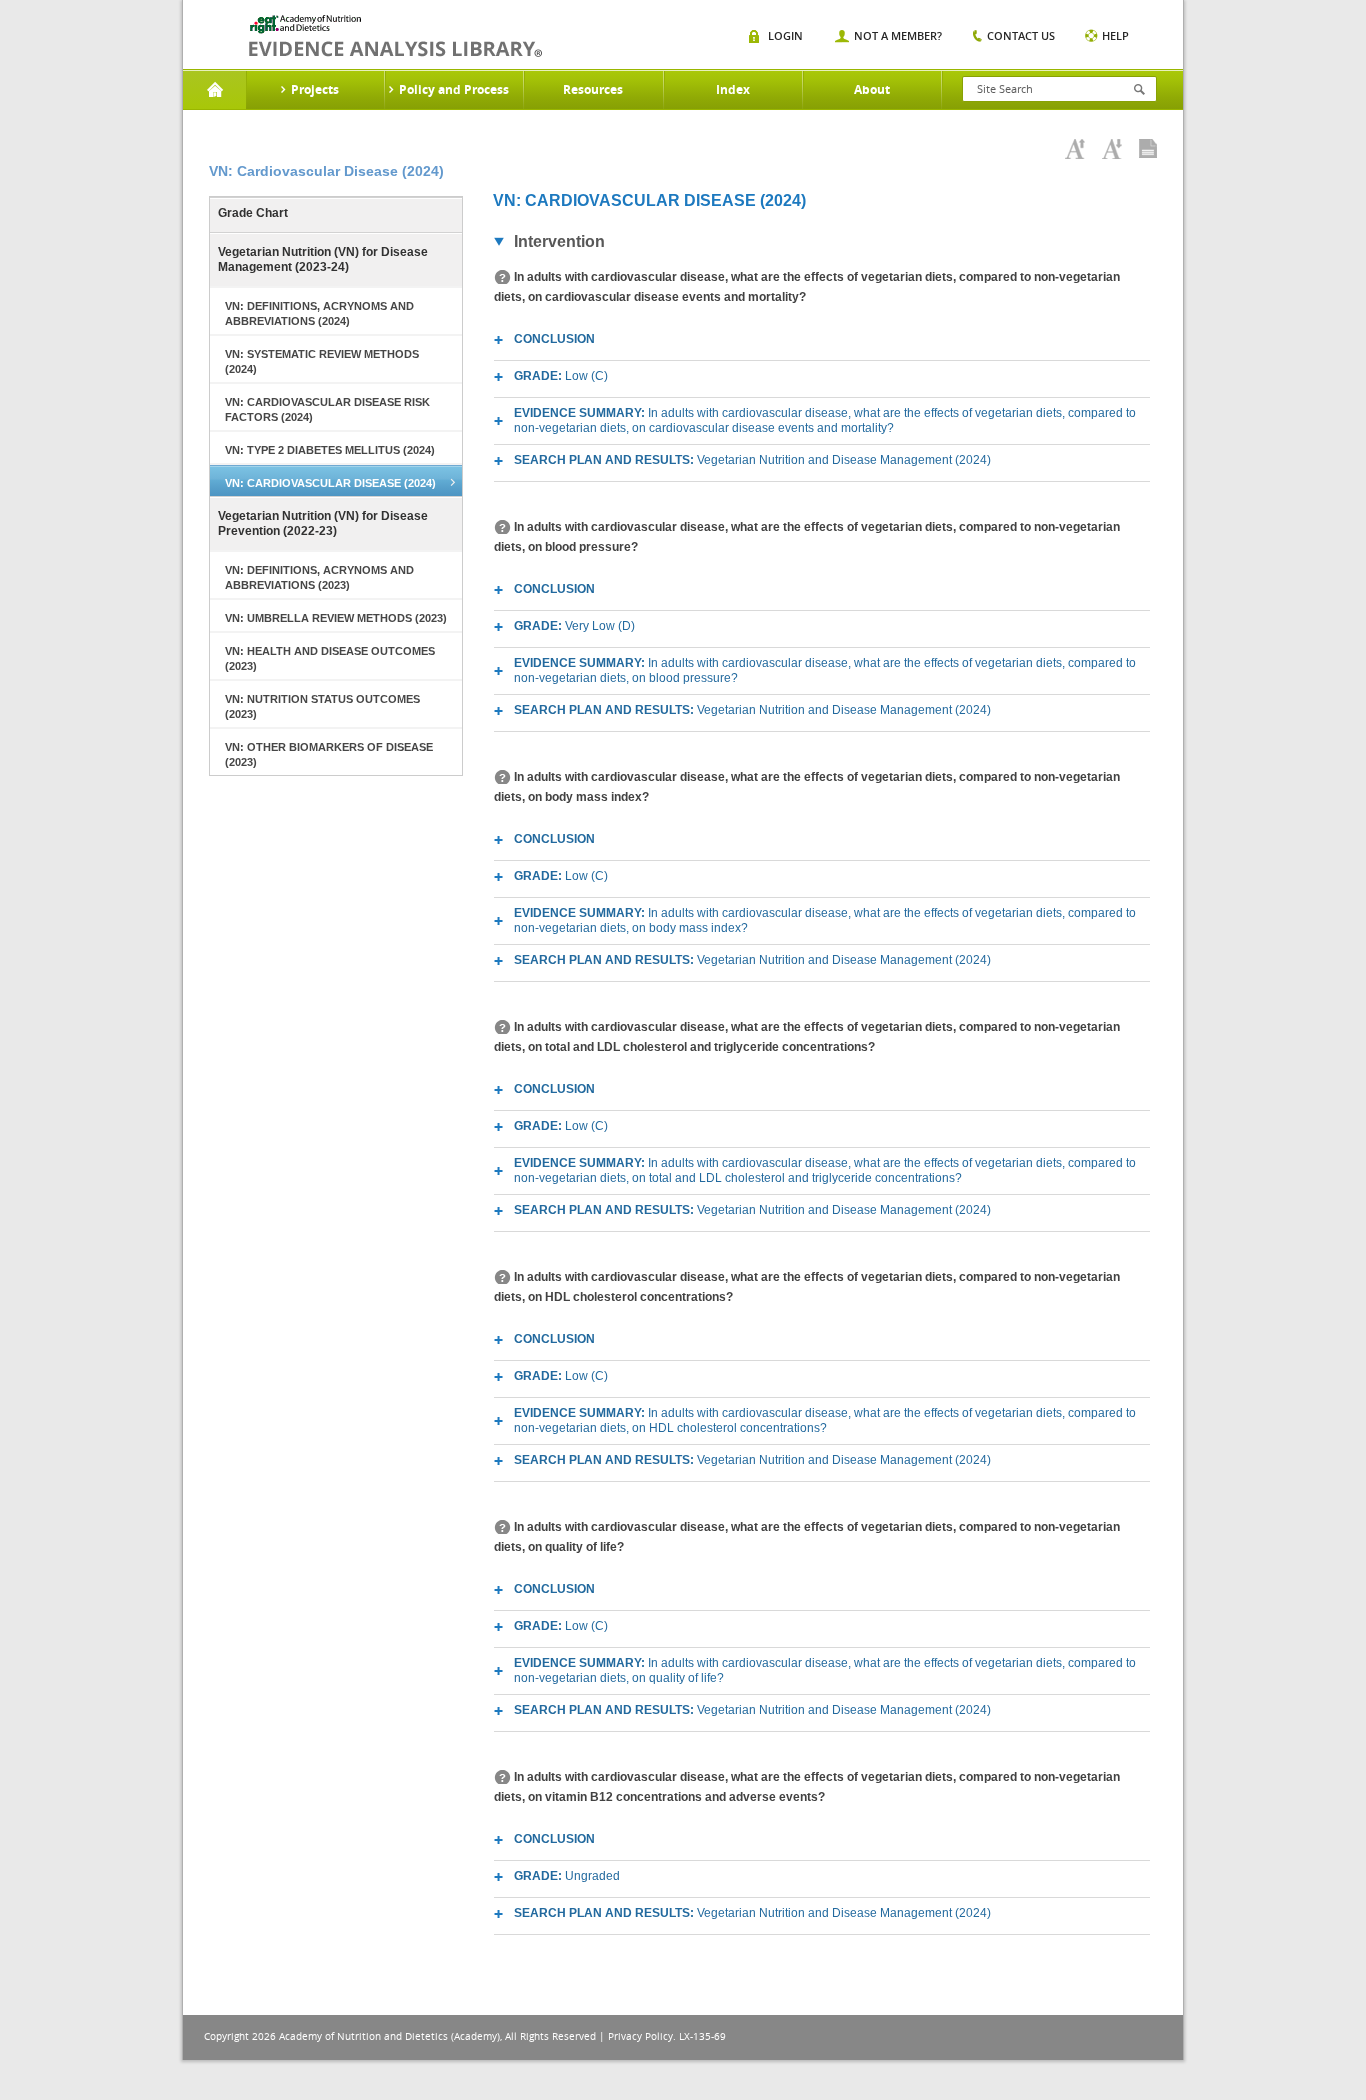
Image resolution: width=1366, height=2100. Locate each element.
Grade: (561, 376)
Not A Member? (898, 35)
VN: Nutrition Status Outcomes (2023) (322, 706)
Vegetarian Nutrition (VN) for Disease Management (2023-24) (323, 259)
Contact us (1021, 35)
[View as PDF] (1148, 149)
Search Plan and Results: (752, 460)
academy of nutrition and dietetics (395, 36)
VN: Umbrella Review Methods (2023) (336, 618)
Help (1115, 35)
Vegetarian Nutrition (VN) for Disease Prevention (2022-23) (323, 523)
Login (785, 35)
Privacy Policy (640, 2036)
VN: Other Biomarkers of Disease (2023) (329, 754)
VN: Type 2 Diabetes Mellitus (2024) (330, 450)
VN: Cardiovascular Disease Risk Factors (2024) (327, 409)
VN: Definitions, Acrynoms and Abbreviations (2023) (319, 577)
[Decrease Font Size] (1112, 149)
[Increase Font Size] (1075, 149)
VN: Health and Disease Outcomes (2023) (330, 658)
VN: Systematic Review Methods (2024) (322, 361)
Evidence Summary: (825, 420)
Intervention (559, 241)
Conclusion (554, 339)
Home (214, 90)
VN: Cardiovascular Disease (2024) (330, 483)
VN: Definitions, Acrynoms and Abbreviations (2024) (319, 313)
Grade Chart (253, 213)
